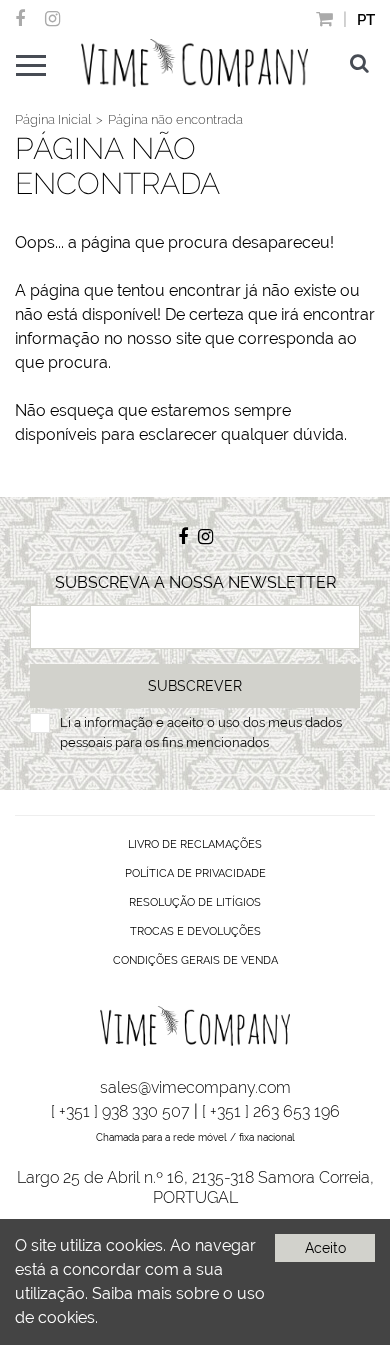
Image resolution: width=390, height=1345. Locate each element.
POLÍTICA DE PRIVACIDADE (195, 873)
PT (366, 20)
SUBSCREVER (195, 686)
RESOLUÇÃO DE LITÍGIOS (195, 902)
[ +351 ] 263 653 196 (271, 1111)
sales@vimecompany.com (195, 1087)
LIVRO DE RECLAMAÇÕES (195, 844)
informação (118, 722)
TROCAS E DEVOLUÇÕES (195, 931)
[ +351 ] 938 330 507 (120, 1111)
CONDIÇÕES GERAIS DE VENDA (195, 960)
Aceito (325, 1248)
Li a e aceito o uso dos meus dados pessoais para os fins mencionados (201, 732)
